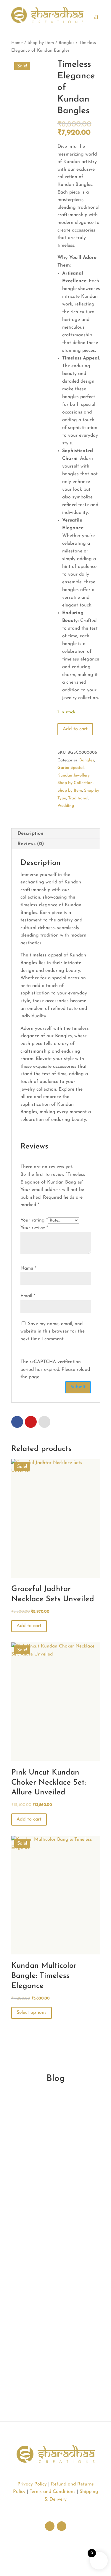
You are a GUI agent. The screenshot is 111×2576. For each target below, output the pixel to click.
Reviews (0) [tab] (31, 844)
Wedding (66, 806)
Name (28, 1268)
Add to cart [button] (29, 1626)
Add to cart (75, 729)
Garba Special (71, 768)
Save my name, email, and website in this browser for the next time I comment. (53, 1331)
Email (28, 1296)
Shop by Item (41, 43)
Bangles (66, 43)
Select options (32, 2013)
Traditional (78, 798)
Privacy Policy (32, 2484)
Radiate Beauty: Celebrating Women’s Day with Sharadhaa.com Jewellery (54, 2138)
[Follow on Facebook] (62, 2526)
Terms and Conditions (53, 2492)
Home (17, 43)
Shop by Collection (75, 783)
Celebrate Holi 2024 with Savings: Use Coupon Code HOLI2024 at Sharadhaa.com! (54, 2285)
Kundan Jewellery (74, 776)
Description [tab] (30, 834)
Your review (34, 1228)
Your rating (34, 1220)
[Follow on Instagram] (50, 2526)
